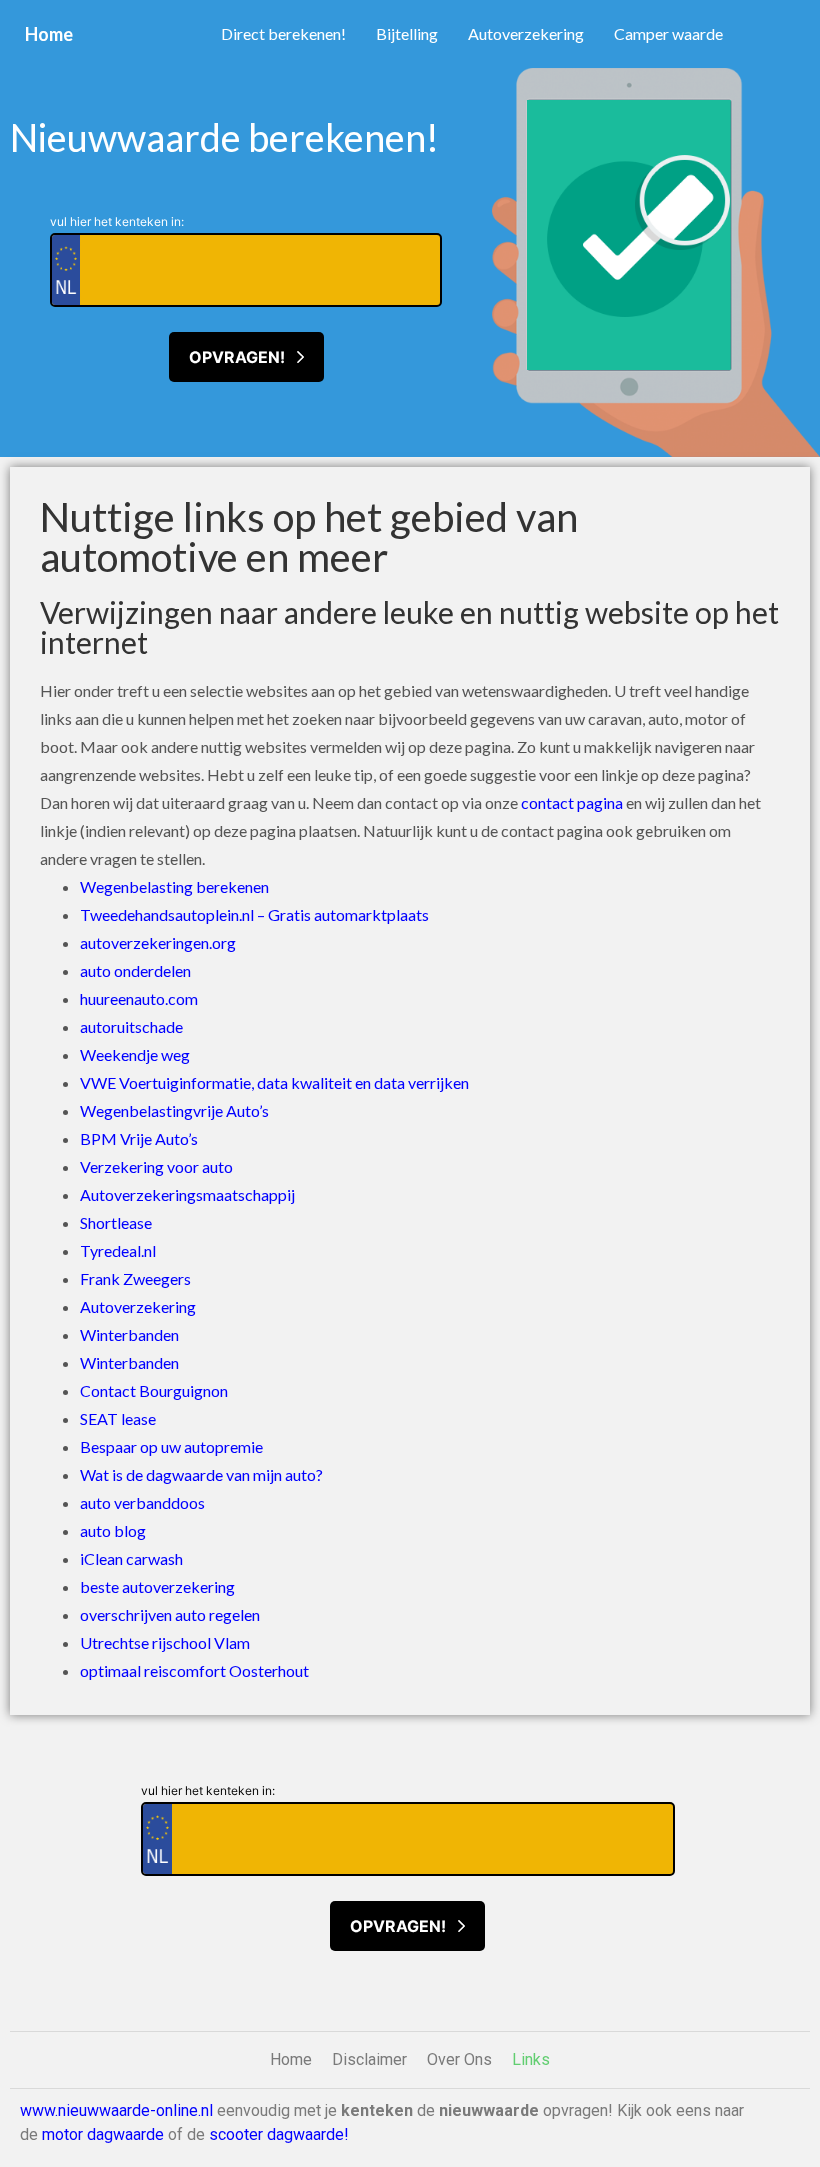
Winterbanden (129, 1334)
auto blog (113, 1530)
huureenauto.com (139, 998)
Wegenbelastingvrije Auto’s (174, 1110)
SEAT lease (118, 1418)
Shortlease (116, 1222)
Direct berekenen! (283, 33)
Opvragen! (243, 357)
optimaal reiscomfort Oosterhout (194, 1670)
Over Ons (459, 2059)
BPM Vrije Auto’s (139, 1138)
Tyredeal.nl (118, 1250)
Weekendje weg (135, 1054)
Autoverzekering (526, 33)
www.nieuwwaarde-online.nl (116, 2110)
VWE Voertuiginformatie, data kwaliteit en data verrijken (274, 1082)
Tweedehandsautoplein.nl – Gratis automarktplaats (254, 914)
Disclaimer (369, 2059)
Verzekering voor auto (156, 1166)
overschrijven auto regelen (170, 1614)
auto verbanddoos (142, 1502)
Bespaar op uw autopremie (171, 1446)
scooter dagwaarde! (279, 2134)
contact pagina (572, 802)
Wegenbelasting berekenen (174, 886)
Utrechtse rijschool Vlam (165, 1642)
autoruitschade (131, 1026)
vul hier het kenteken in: (117, 222)
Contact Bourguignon (154, 1390)
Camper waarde (668, 33)
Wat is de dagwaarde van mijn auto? (201, 1474)
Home (49, 34)
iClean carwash (131, 1558)
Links (531, 2059)
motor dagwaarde (103, 2134)
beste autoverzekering (157, 1586)
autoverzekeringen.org (158, 942)
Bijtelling (407, 33)
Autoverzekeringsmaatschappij (187, 1194)
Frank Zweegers (135, 1278)
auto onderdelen (135, 970)
